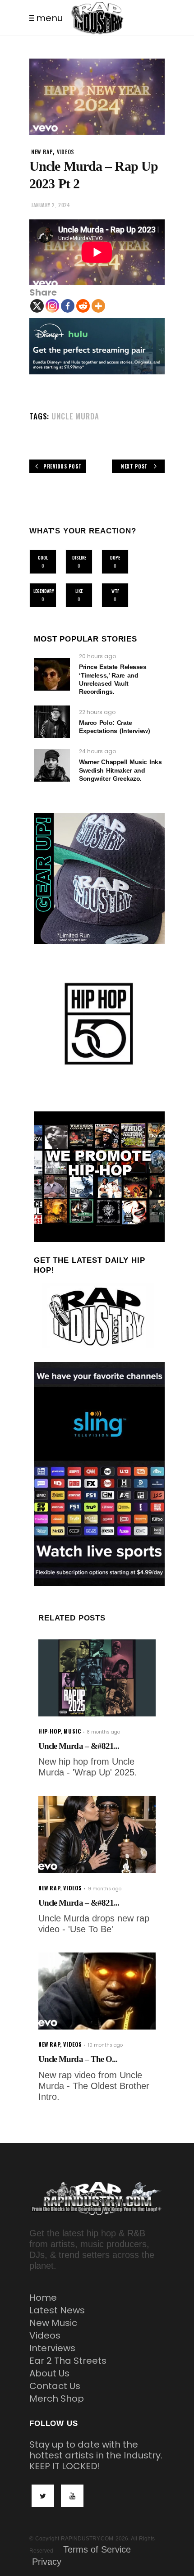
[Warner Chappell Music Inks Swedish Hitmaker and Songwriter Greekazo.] (52, 765)
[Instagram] (52, 306)
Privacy (47, 2562)
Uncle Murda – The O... (78, 2059)
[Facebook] (68, 306)
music (72, 1731)
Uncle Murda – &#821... (79, 1746)
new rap (42, 152)
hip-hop (49, 1731)
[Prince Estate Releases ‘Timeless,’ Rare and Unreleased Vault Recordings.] (52, 674)
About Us (49, 2373)
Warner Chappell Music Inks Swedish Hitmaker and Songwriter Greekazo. (120, 770)
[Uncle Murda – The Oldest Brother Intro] (97, 1991)
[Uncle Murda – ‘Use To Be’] (97, 1834)
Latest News (57, 2310)
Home (43, 2298)
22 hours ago (97, 712)
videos (66, 152)
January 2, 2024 (51, 205)
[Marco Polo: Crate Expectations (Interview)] (52, 722)
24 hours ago (97, 751)
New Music (53, 2323)
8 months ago (103, 1732)
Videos (45, 2335)
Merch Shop (57, 2399)
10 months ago (105, 2045)
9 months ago (105, 1889)
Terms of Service (97, 2549)
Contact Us (55, 2386)
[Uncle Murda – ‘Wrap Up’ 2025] (97, 1678)
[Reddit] (83, 306)
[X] (37, 306)
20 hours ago (97, 656)
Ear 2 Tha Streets (68, 2361)
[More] (98, 306)
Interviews (52, 2348)
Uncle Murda (75, 416)
